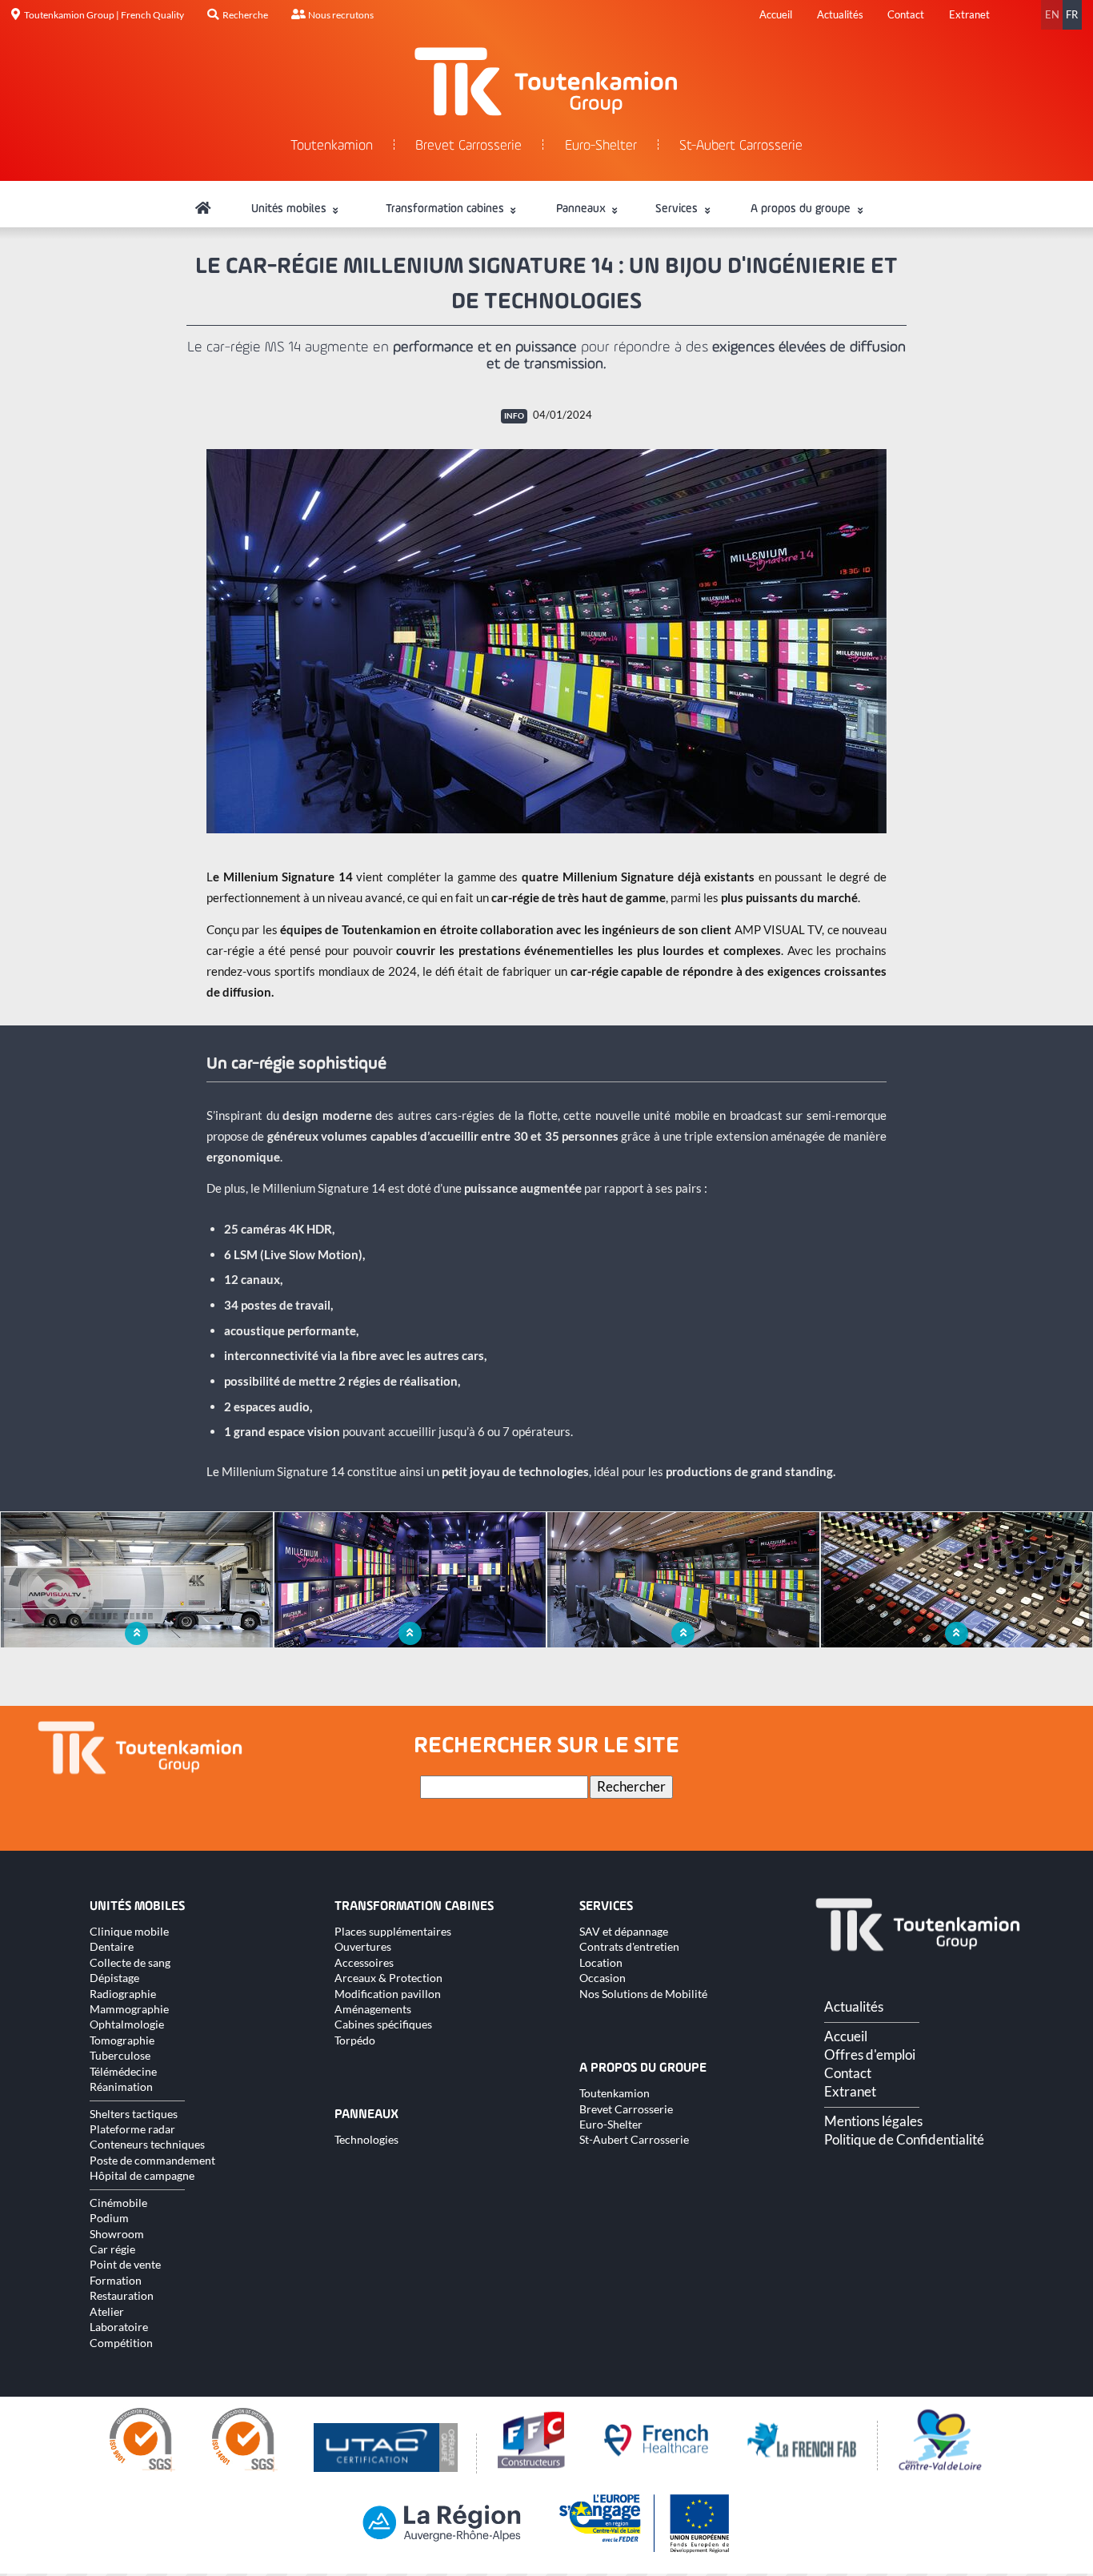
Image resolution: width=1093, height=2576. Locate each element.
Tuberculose (120, 2055)
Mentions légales (873, 2121)
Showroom (117, 2234)
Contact (906, 14)
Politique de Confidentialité (904, 2140)
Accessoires (364, 1962)
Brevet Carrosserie (468, 146)
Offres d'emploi (870, 2055)
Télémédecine (123, 2071)
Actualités (840, 14)
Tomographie (122, 2040)
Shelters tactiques (134, 2114)
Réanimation (121, 2086)
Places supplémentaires (393, 1931)
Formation (116, 2280)
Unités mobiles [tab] (290, 209)
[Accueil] (203, 209)
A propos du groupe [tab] (802, 209)
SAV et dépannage (624, 1931)
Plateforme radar (132, 2129)
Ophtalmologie (127, 2024)
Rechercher (631, 1787)
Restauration (122, 2295)
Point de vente (125, 2264)
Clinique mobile (129, 1931)
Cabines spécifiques (383, 2024)
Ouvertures (363, 1946)
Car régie (112, 2249)
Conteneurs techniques (147, 2144)
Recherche (245, 15)
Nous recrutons (341, 15)
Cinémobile (118, 2203)
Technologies (366, 2139)
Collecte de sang (130, 1962)
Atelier (107, 2311)
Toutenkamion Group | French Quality (104, 15)
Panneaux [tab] (583, 209)
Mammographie (129, 2009)
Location (601, 1962)
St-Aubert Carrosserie (741, 146)
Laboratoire (119, 2327)
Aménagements (373, 2009)
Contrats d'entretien (629, 1946)
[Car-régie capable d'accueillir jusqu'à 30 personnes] (546, 641)
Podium (109, 2218)
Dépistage (114, 1978)
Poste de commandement (152, 2160)
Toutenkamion (332, 146)
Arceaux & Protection (388, 1978)
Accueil (776, 14)
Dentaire (112, 1946)
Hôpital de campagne (142, 2175)
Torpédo (355, 2040)
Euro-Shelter (601, 146)
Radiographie (123, 1994)
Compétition (121, 2343)
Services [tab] (678, 209)
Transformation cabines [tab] (446, 209)
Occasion (603, 1978)
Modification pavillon (388, 1994)
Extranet (969, 14)
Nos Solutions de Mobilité (643, 1994)
